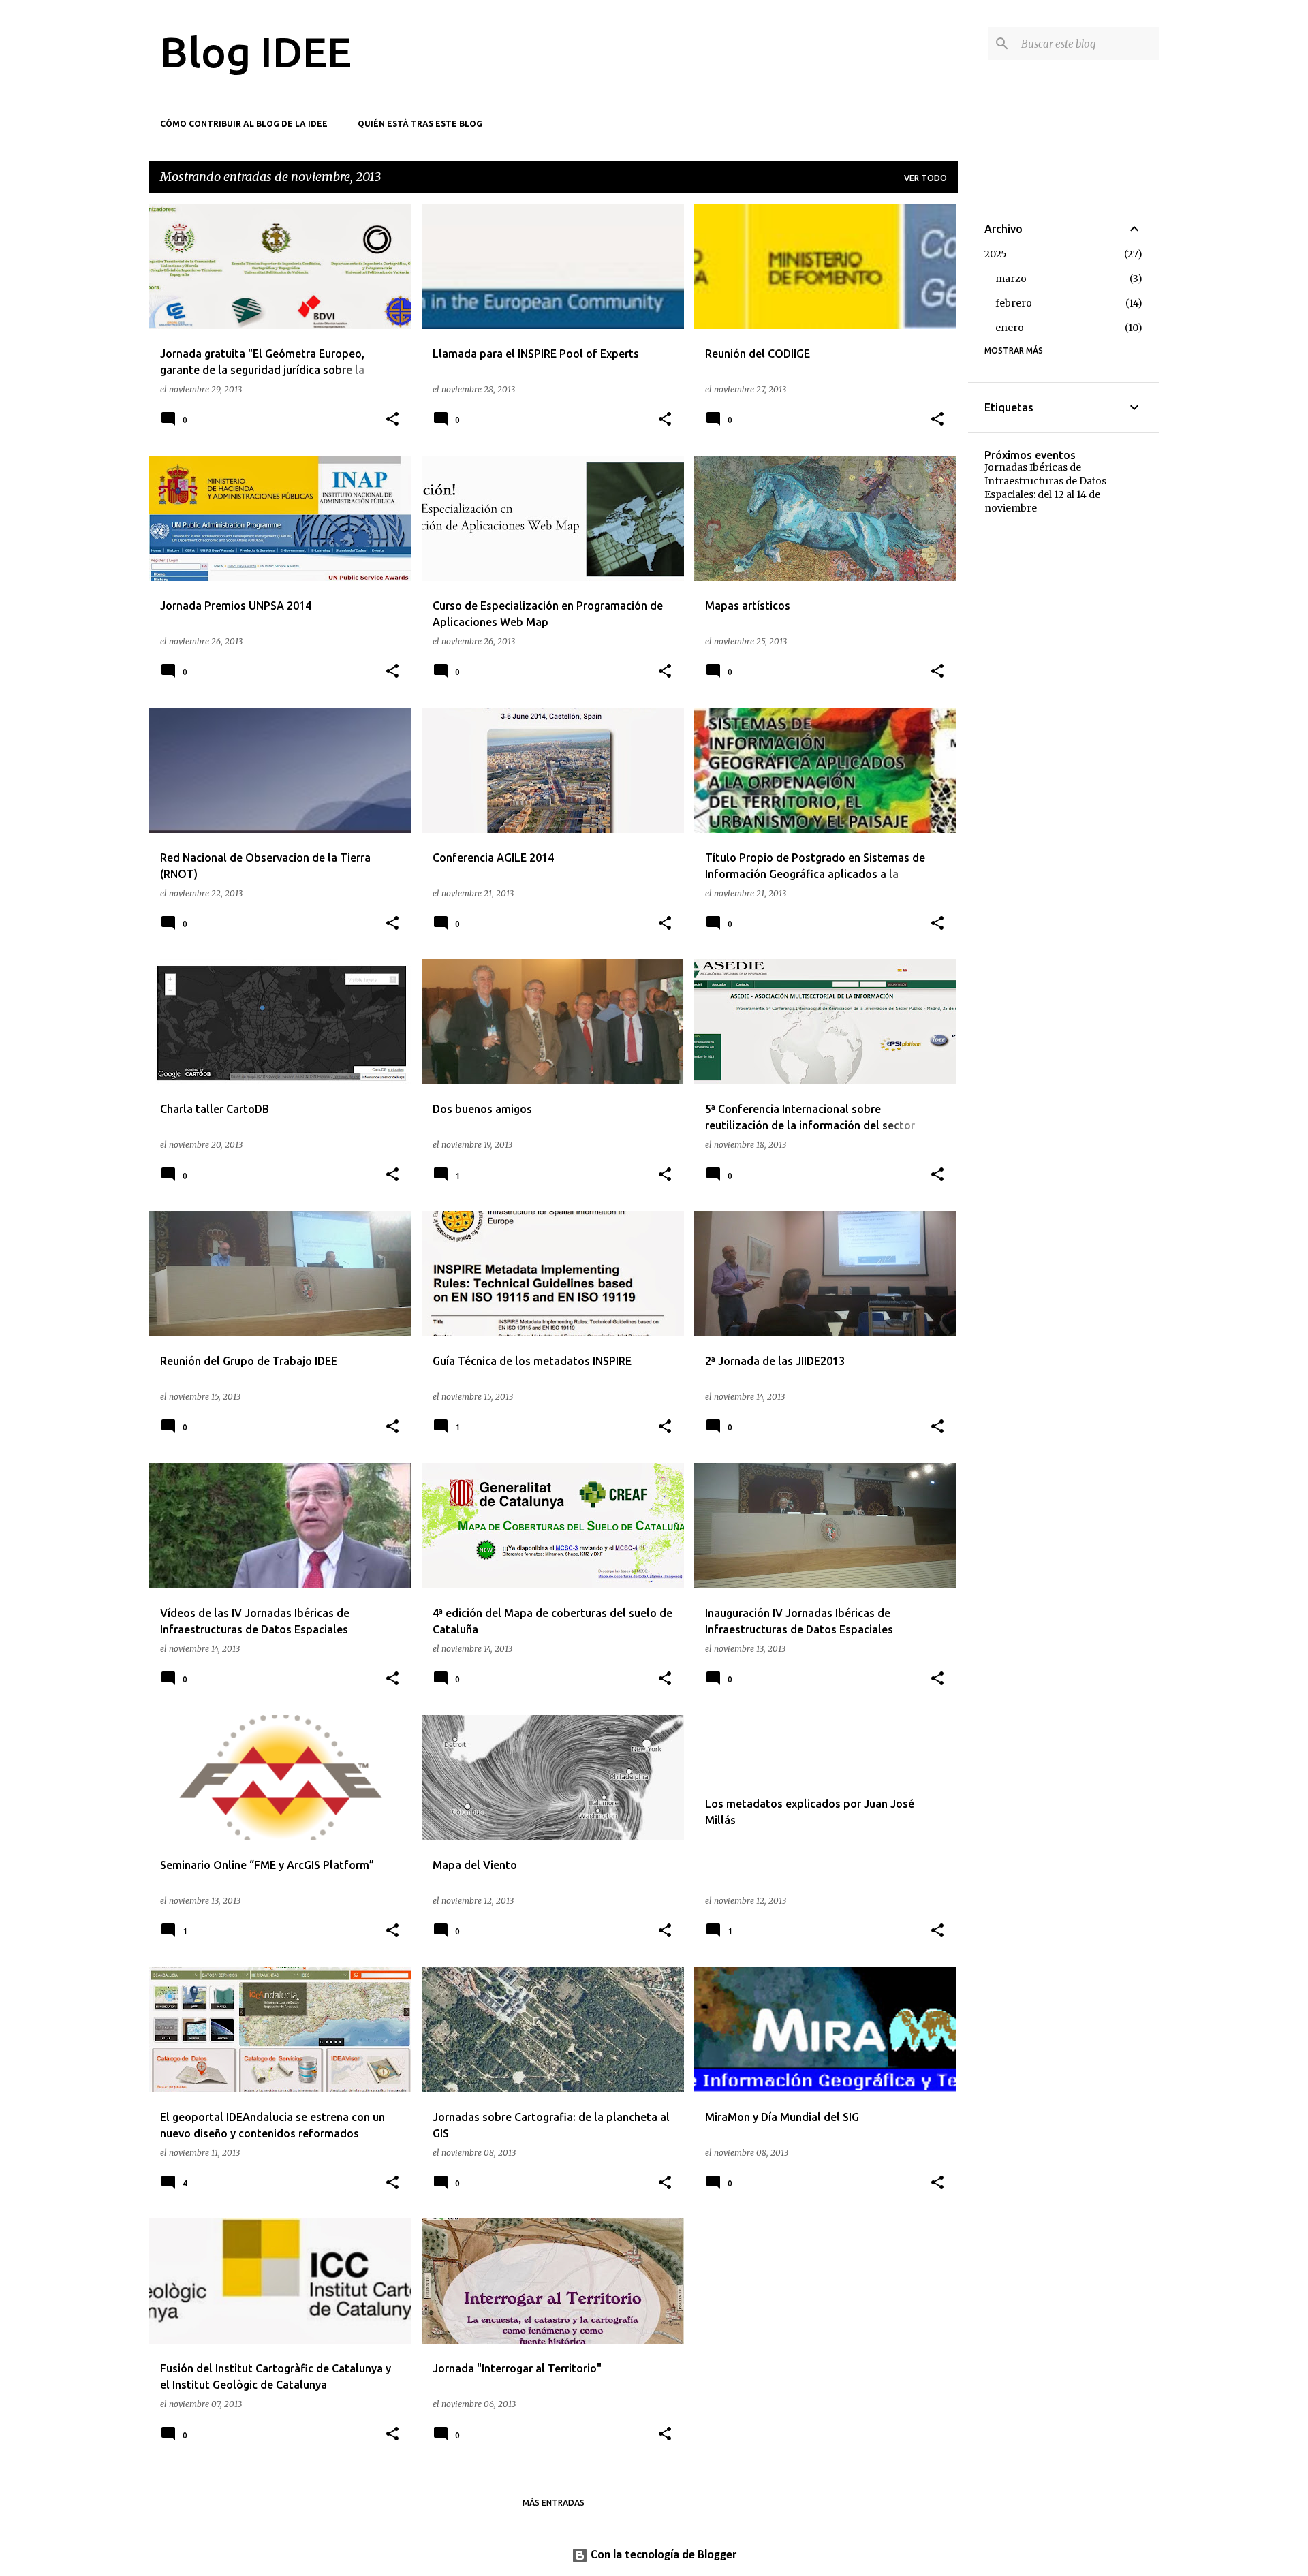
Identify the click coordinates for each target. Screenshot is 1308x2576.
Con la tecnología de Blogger (662, 2555)
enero (1010, 328)
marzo (1011, 279)
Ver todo (925, 178)
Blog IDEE (256, 52)
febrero (1014, 303)
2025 (996, 254)
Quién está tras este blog (420, 124)
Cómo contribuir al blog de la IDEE (244, 124)
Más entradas (554, 2503)
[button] (392, 420)
